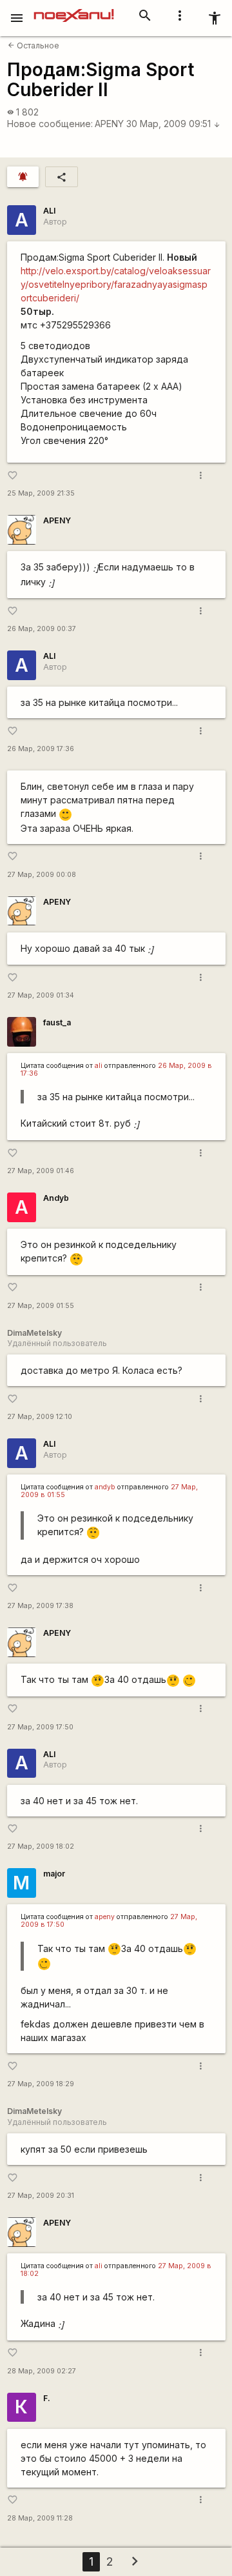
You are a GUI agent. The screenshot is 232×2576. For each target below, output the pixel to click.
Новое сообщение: (50, 124)
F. (47, 2398)
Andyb (56, 1198)
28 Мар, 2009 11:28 (40, 2518)
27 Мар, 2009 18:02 (41, 1846)
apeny (105, 1917)
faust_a (57, 1022)
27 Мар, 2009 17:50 (40, 1727)
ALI (49, 211)
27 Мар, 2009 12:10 (40, 1417)
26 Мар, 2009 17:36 (41, 749)
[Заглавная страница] (74, 9)
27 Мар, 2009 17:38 (40, 1606)
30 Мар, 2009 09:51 (173, 124)
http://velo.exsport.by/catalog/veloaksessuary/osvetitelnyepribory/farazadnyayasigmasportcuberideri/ (116, 284)
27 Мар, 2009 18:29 (41, 2084)
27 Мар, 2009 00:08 (42, 875)
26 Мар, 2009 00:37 (42, 629)
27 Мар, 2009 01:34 (41, 995)
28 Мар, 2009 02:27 (42, 2371)
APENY (109, 124)
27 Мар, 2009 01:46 (41, 1171)
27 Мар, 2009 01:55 (41, 1306)
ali (99, 1066)
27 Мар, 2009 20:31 (41, 2196)
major (54, 1874)
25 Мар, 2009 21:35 (41, 493)
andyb (105, 1487)
